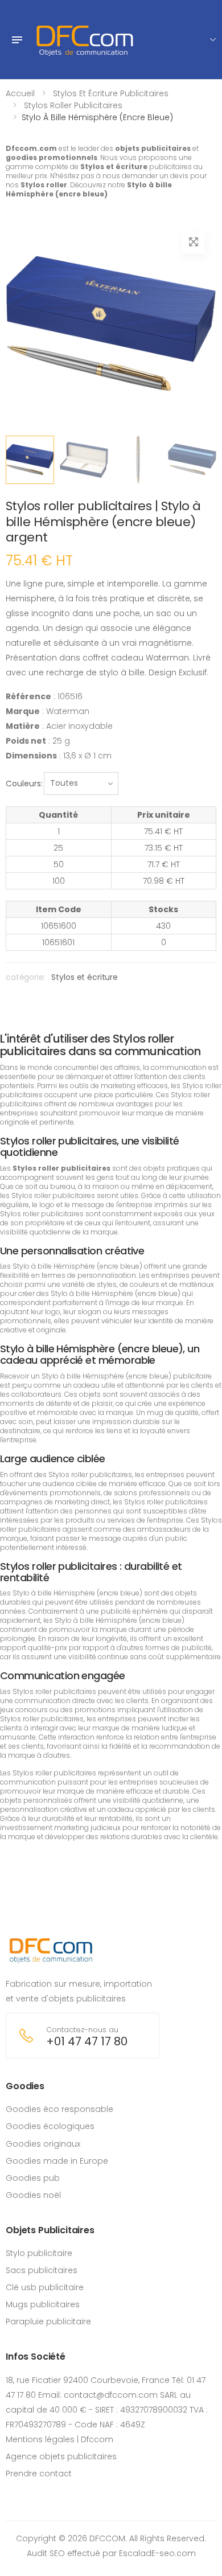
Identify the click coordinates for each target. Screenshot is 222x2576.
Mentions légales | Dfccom (59, 2439)
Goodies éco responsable (59, 2109)
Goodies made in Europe (57, 2161)
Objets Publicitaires (50, 2230)
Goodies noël (33, 2195)
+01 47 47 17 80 (87, 2042)
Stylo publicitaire (39, 2253)
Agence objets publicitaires (61, 2456)
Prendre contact (39, 2474)
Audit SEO (46, 2553)
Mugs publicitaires (43, 2304)
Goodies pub (33, 2178)
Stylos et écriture (84, 977)
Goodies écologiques (50, 2126)
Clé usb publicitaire (45, 2287)
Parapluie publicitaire (48, 2321)
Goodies (25, 2086)
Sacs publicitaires (42, 2270)
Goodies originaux (43, 2144)
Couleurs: (24, 784)
